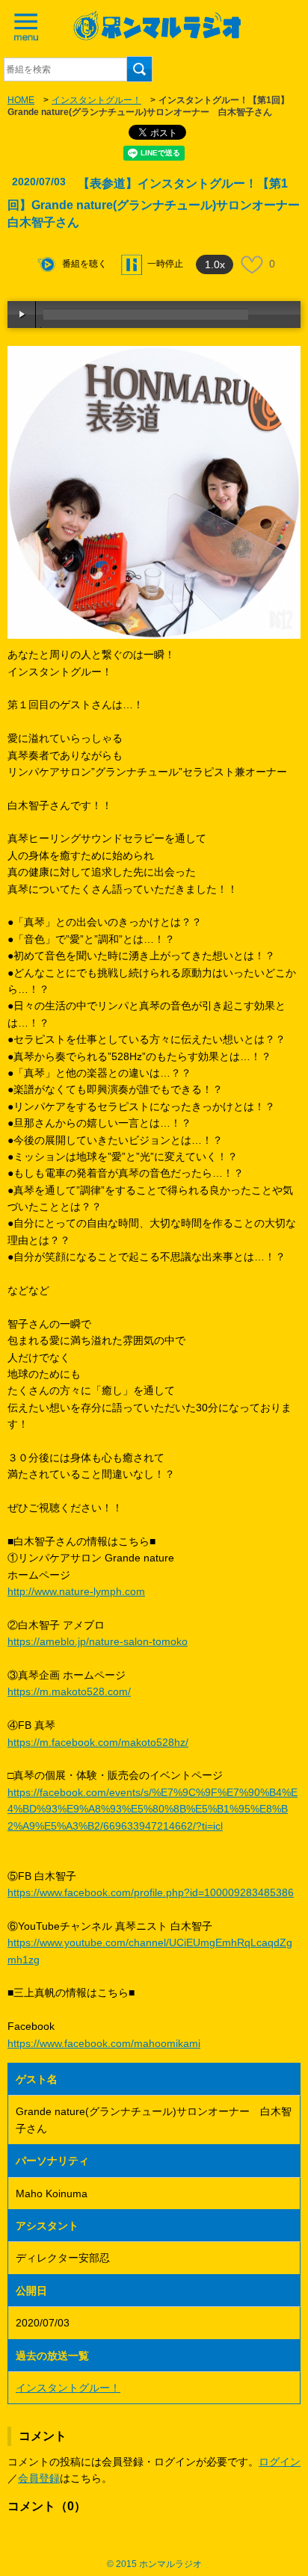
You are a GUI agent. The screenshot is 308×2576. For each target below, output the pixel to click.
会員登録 (39, 2478)
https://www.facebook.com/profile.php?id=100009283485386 (151, 1892)
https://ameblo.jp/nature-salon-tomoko (98, 1641)
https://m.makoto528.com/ (69, 1691)
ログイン (280, 2462)
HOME (21, 100)
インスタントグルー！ (96, 100)
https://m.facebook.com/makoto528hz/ (98, 1742)
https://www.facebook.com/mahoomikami (104, 2043)
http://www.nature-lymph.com (76, 1591)
